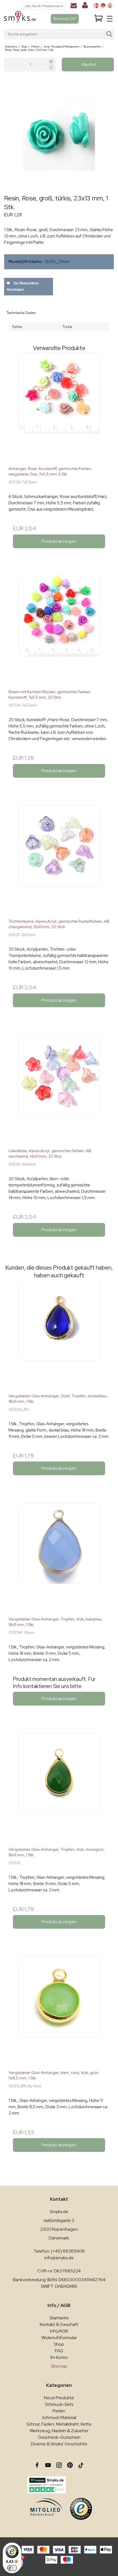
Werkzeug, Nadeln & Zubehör (59, 2431)
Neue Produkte (59, 2398)
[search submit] (109, 34)
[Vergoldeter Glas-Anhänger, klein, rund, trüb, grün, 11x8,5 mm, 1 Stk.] (59, 2011)
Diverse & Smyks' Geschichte (59, 2444)
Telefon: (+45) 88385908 (59, 2251)
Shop (59, 2344)
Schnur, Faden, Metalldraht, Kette (59, 2424)
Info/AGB (59, 2331)
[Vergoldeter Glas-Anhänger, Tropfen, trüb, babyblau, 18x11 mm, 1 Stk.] (59, 1558)
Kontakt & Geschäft (59, 2324)
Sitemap (59, 2366)
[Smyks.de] (20, 19)
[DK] (96, 5)
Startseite (59, 2318)
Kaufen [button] (89, 64)
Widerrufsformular (59, 2338)
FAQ (59, 2351)
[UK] (110, 5)
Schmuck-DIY (65, 19)
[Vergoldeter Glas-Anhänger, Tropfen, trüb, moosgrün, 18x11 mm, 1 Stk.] (59, 1788)
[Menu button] (110, 19)
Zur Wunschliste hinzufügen (23, 286)
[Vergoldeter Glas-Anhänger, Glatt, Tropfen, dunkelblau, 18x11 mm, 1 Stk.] (59, 1334)
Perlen (59, 2411)
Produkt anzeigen (59, 541)
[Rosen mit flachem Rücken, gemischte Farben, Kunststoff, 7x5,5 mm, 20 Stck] (59, 630)
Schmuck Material (59, 2417)
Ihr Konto (59, 2357)
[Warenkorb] (99, 19)
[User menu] (85, 6)
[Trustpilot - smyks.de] (47, 2485)
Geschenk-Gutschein (59, 2437)
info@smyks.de (59, 2258)
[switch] (12, 2568)
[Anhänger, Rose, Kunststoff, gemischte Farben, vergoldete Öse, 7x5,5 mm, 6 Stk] (59, 407)
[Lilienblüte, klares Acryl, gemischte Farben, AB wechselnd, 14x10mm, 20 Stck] (59, 1089)
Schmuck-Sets (59, 2404)
